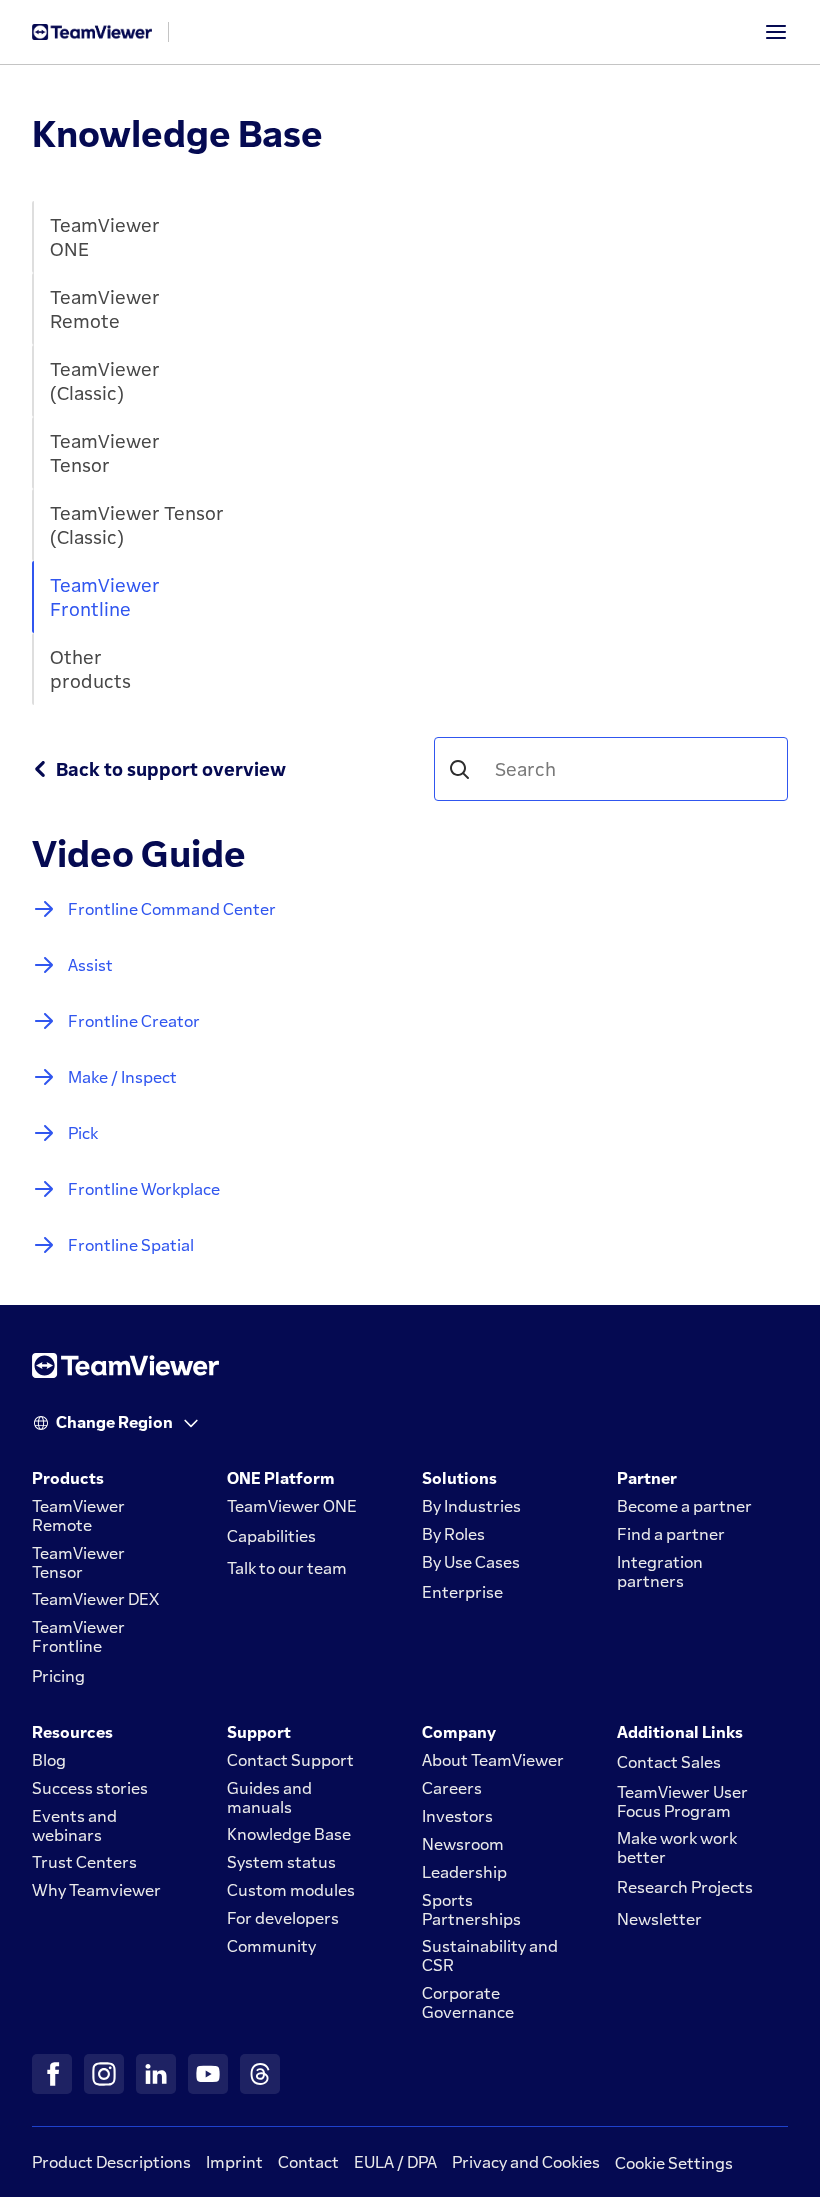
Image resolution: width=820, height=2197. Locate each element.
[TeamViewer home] (92, 32)
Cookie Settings (674, 2163)
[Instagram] (104, 2074)
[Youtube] (208, 2074)
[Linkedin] (156, 2074)
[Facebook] (52, 2074)
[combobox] (623, 769)
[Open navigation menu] (776, 32)
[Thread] (260, 2074)
